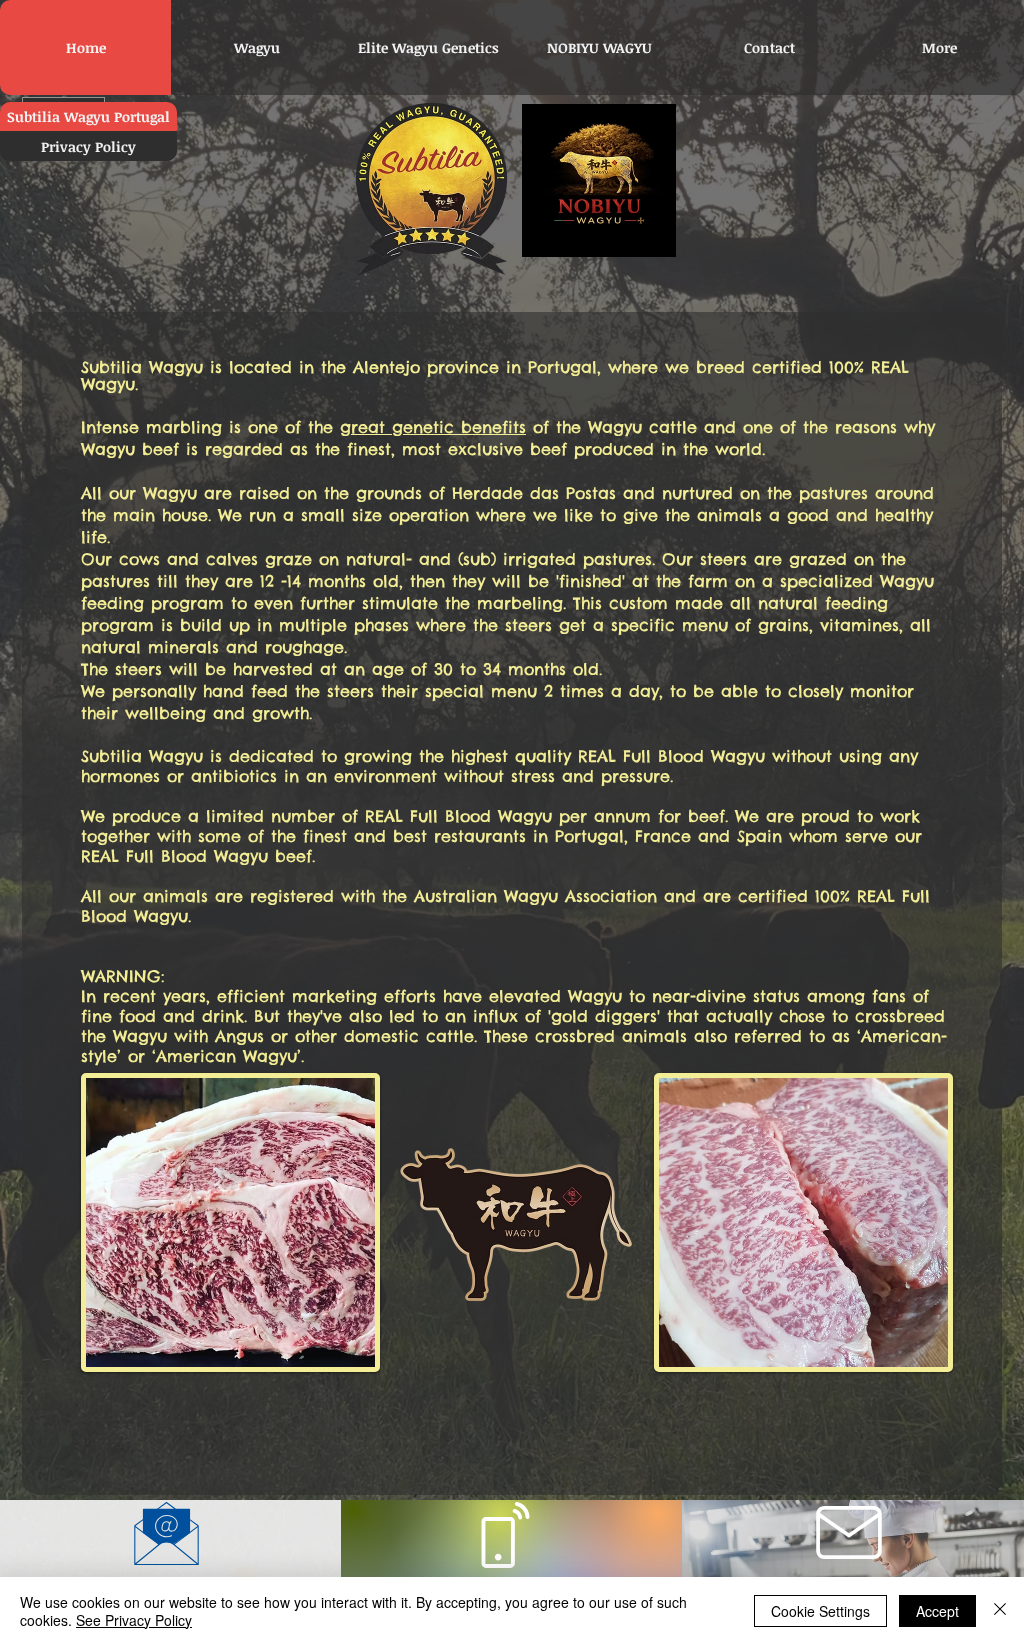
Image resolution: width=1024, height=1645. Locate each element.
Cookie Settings (820, 1611)
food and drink (181, 1016)
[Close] (1000, 1611)
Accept (937, 1611)
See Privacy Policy (134, 1620)
